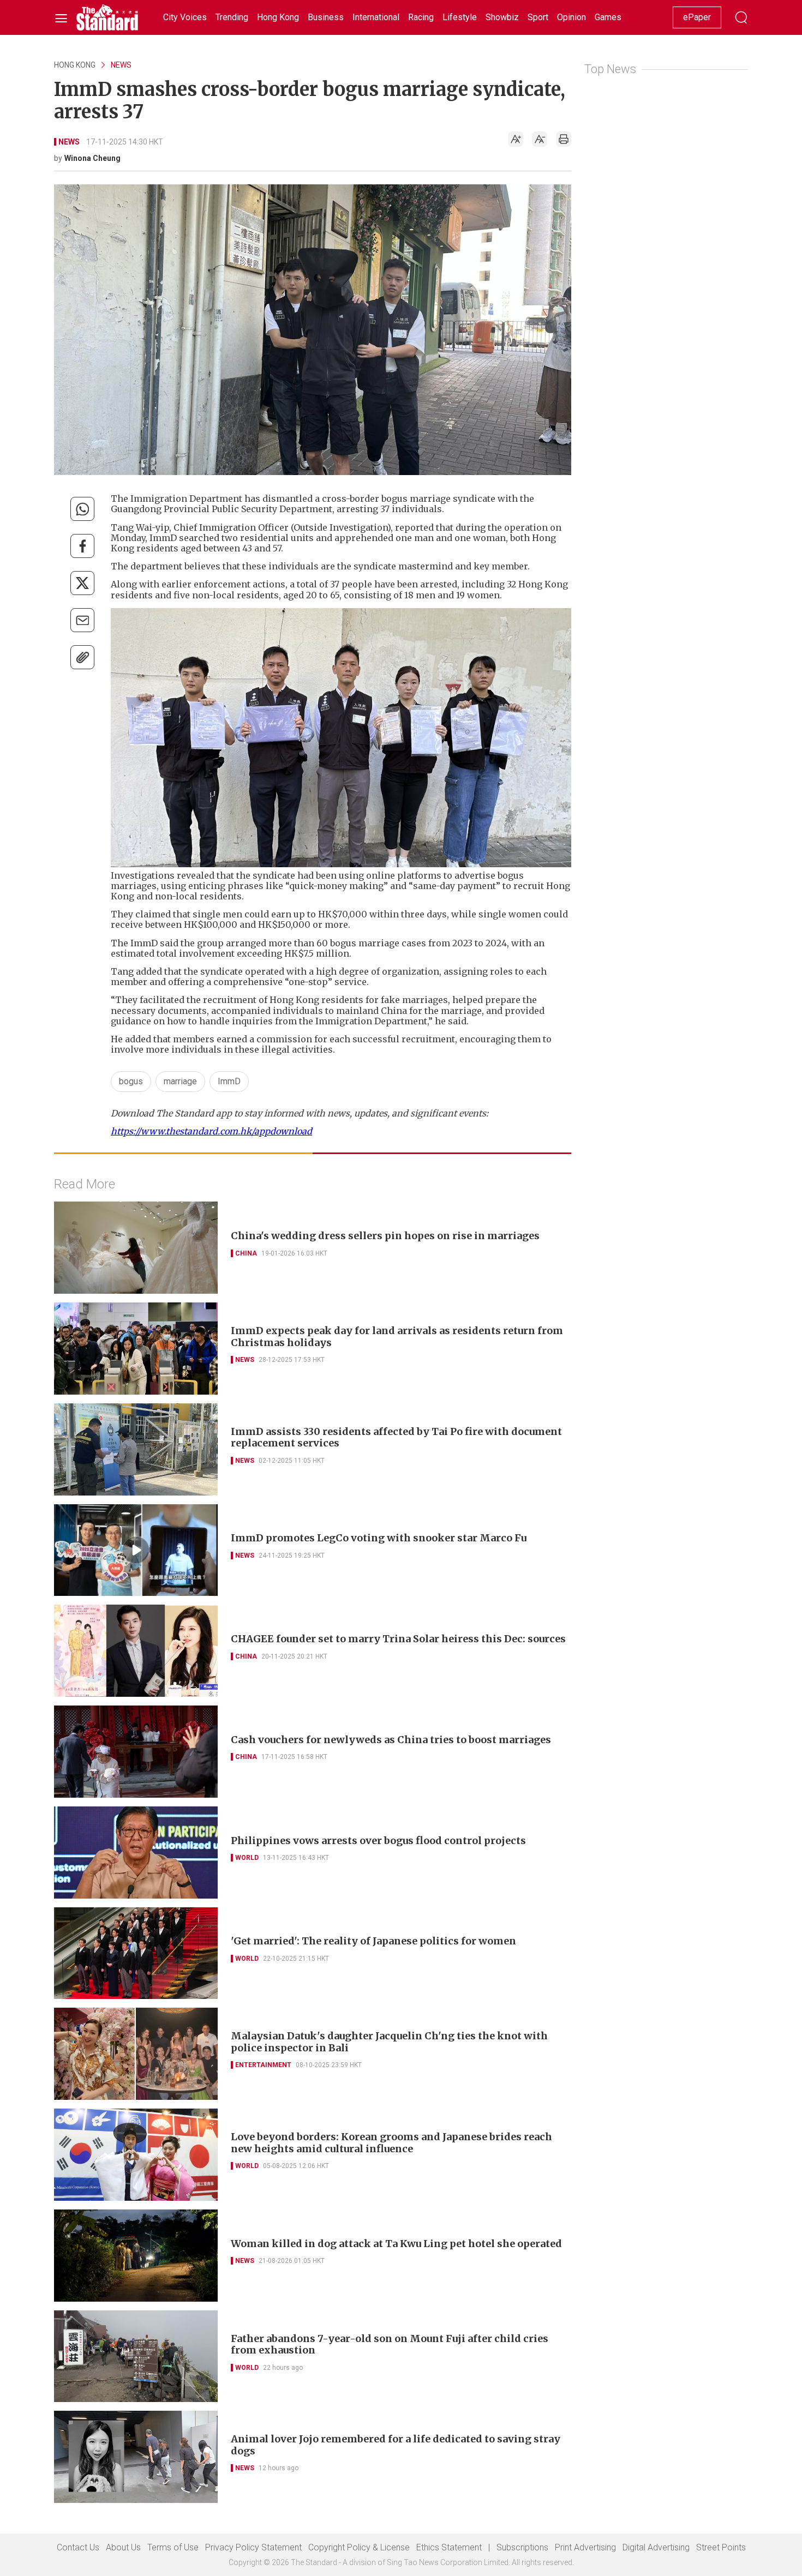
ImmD (229, 1081)
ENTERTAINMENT (263, 2065)
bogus (131, 1081)
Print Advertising (585, 2547)
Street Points (721, 2547)
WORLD (247, 1858)
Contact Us (78, 2547)
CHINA (246, 1253)
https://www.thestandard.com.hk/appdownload (211, 1131)
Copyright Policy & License (359, 2547)
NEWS (121, 65)
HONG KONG (75, 65)
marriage (180, 1081)
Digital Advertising (656, 2547)
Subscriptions (522, 2547)
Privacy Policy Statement (253, 2547)
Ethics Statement (449, 2547)
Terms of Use (173, 2547)
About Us (123, 2547)
